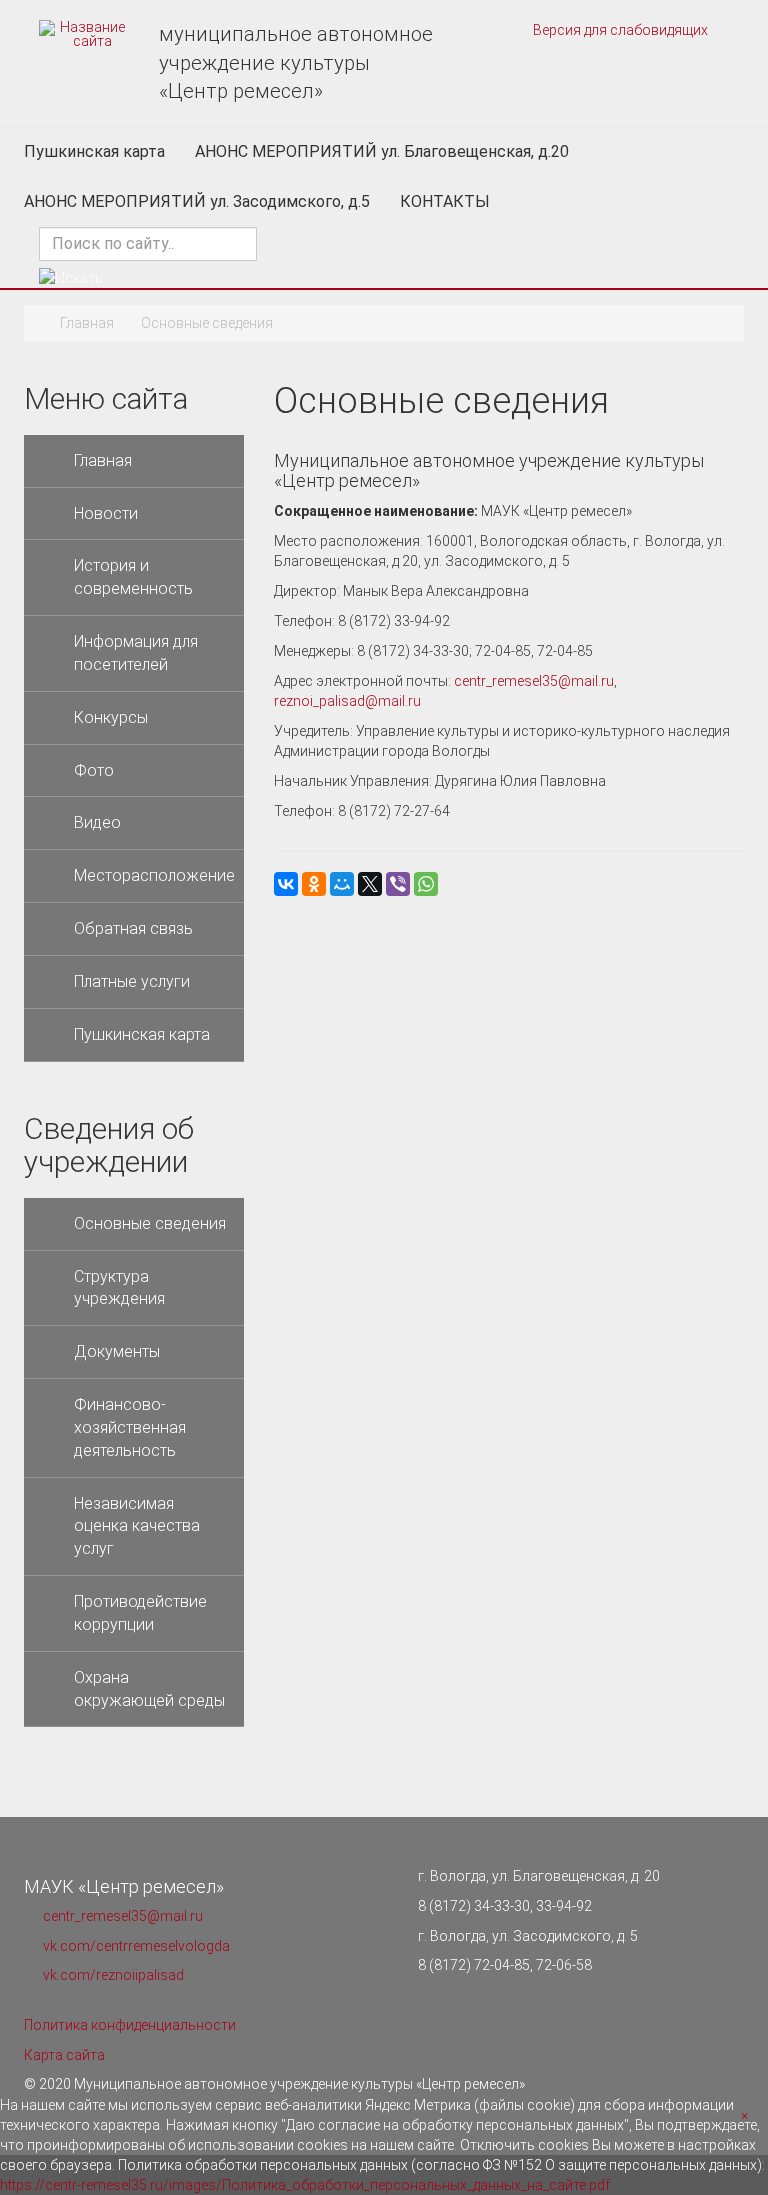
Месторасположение (154, 875)
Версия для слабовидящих (619, 30)
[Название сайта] (84, 34)
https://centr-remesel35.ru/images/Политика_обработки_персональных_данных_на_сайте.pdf (305, 2185)
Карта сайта (64, 2055)
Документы (117, 1351)
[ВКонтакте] (286, 884)
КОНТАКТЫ (445, 201)
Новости (106, 513)
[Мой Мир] (342, 884)
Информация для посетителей (136, 653)
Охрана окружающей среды (149, 1689)
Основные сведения (150, 1223)
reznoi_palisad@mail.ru (347, 701)
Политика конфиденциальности (130, 2025)
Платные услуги (132, 981)
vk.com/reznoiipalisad (113, 1975)
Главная (87, 323)
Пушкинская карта (94, 151)
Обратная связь (133, 928)
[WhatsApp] (426, 884)
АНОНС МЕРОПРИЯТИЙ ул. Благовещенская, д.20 (382, 151)
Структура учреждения (119, 1288)
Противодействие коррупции (140, 1613)
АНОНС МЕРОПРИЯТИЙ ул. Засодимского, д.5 (197, 201)
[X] (370, 884)
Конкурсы (111, 717)
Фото (94, 770)
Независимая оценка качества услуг (137, 1526)
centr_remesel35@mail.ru (534, 681)
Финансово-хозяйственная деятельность (130, 1427)
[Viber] (398, 884)
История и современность (133, 577)
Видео (97, 822)
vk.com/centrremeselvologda (136, 1946)
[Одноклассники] (314, 884)
